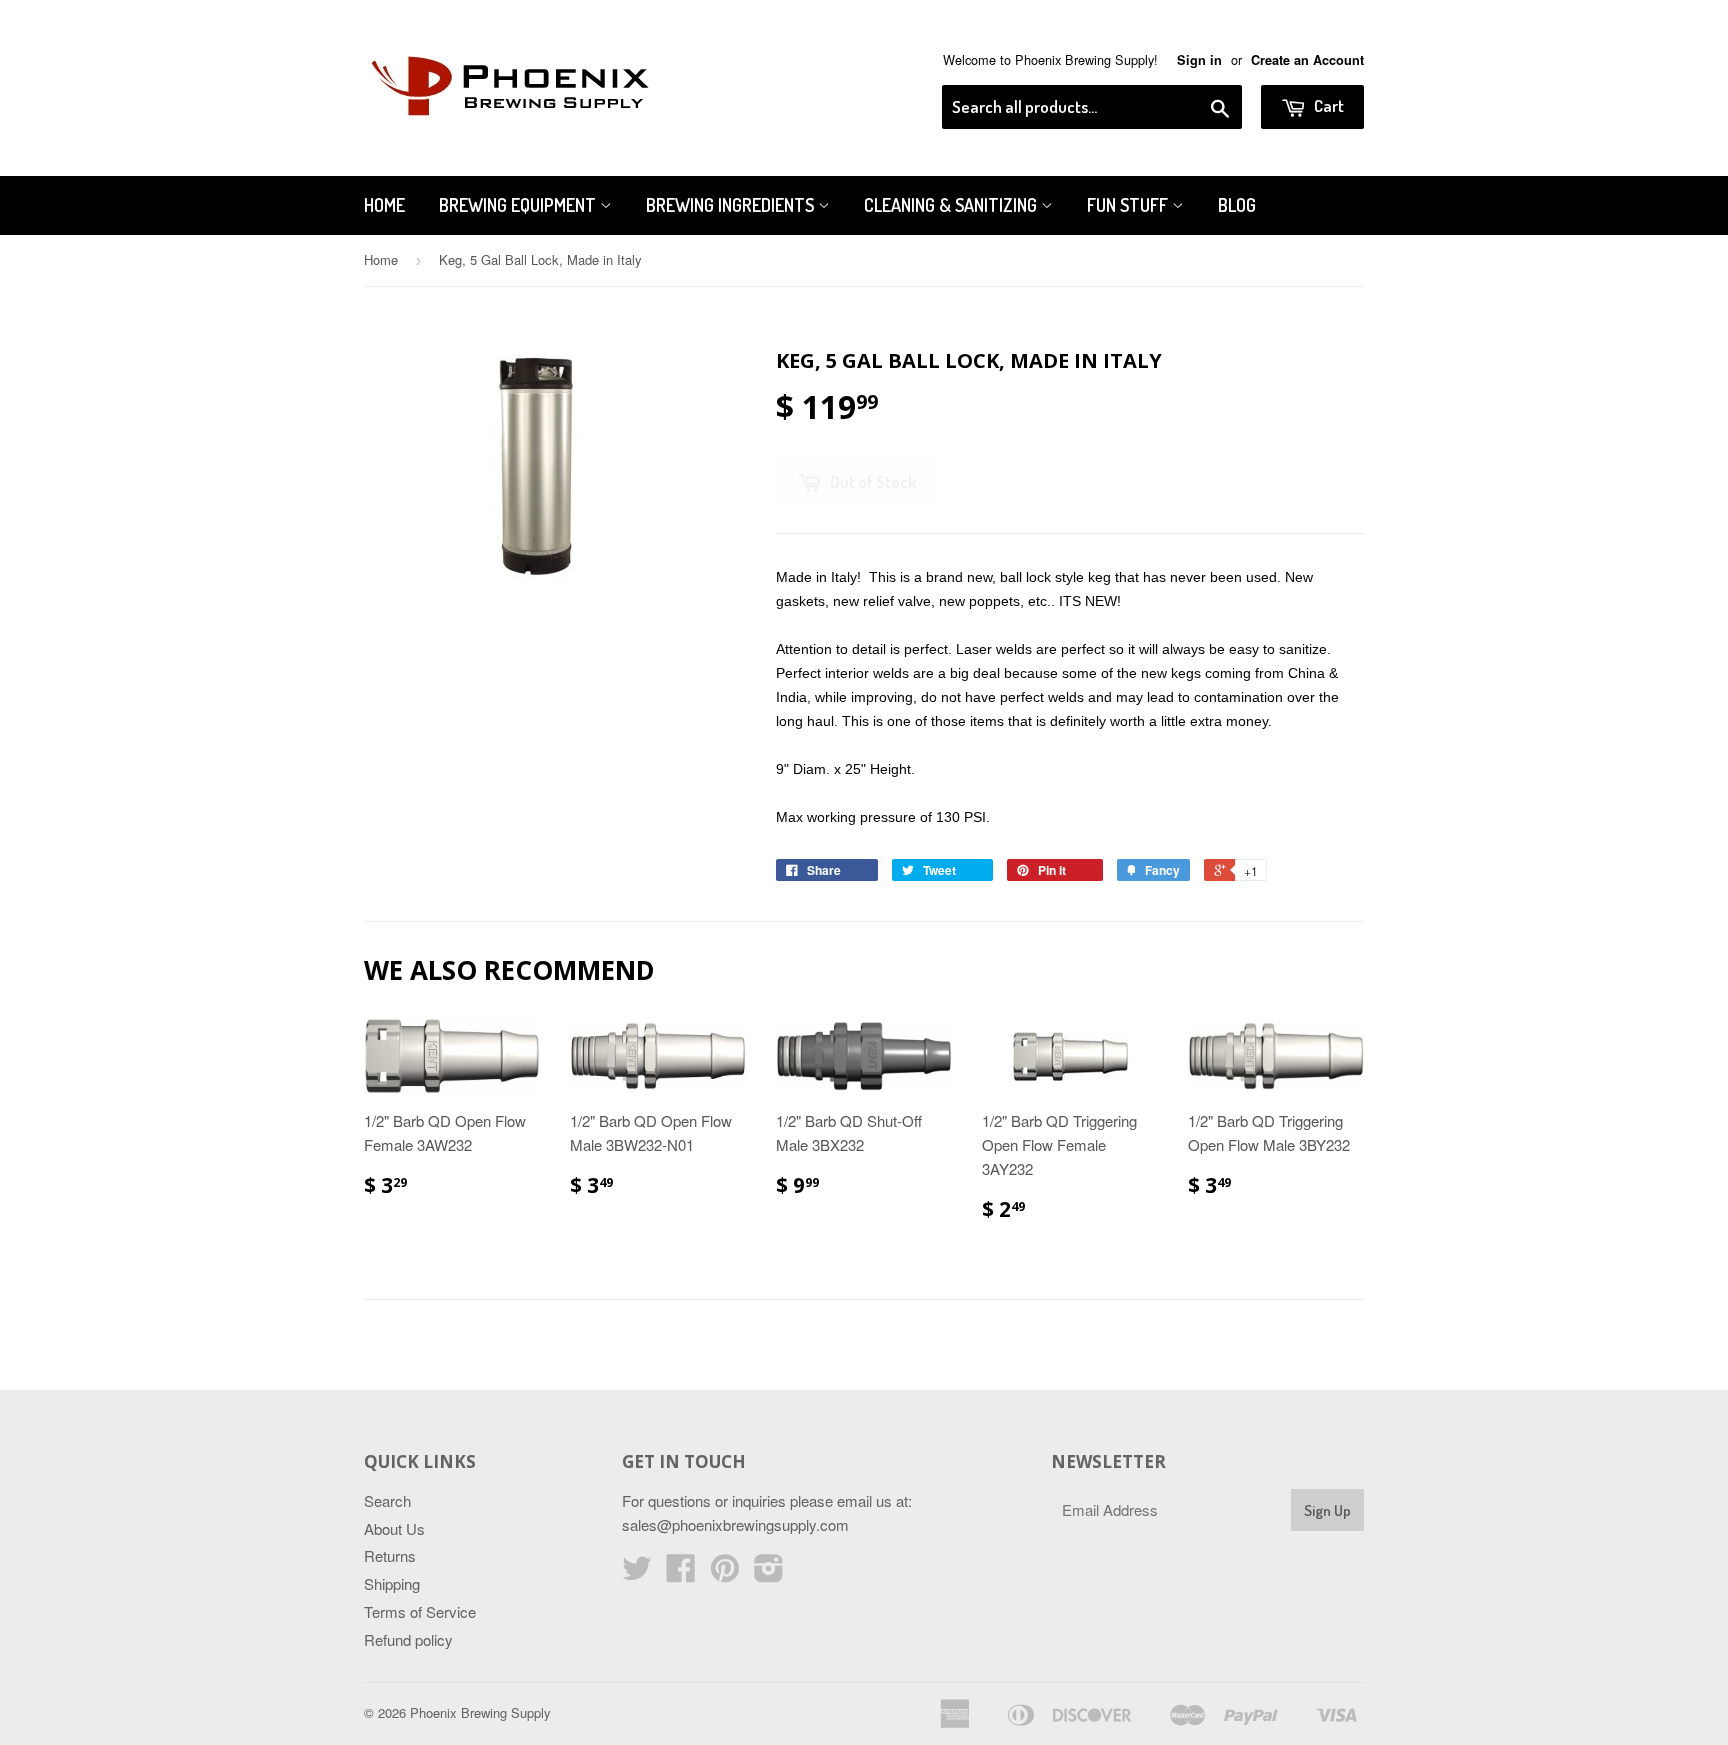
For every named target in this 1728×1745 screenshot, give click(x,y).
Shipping (392, 1583)
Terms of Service (420, 1611)
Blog (1237, 205)
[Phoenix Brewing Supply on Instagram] (769, 1573)
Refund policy (408, 1639)
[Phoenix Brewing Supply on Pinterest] (725, 1573)
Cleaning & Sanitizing (952, 205)
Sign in (1199, 60)
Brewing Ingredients (732, 205)
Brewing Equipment (519, 205)
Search (387, 1500)
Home (384, 205)
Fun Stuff (1129, 205)
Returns (390, 1555)
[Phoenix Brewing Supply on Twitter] (637, 1573)
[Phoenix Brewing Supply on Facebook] (681, 1573)
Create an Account (1307, 60)
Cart (1327, 105)
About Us (394, 1528)
